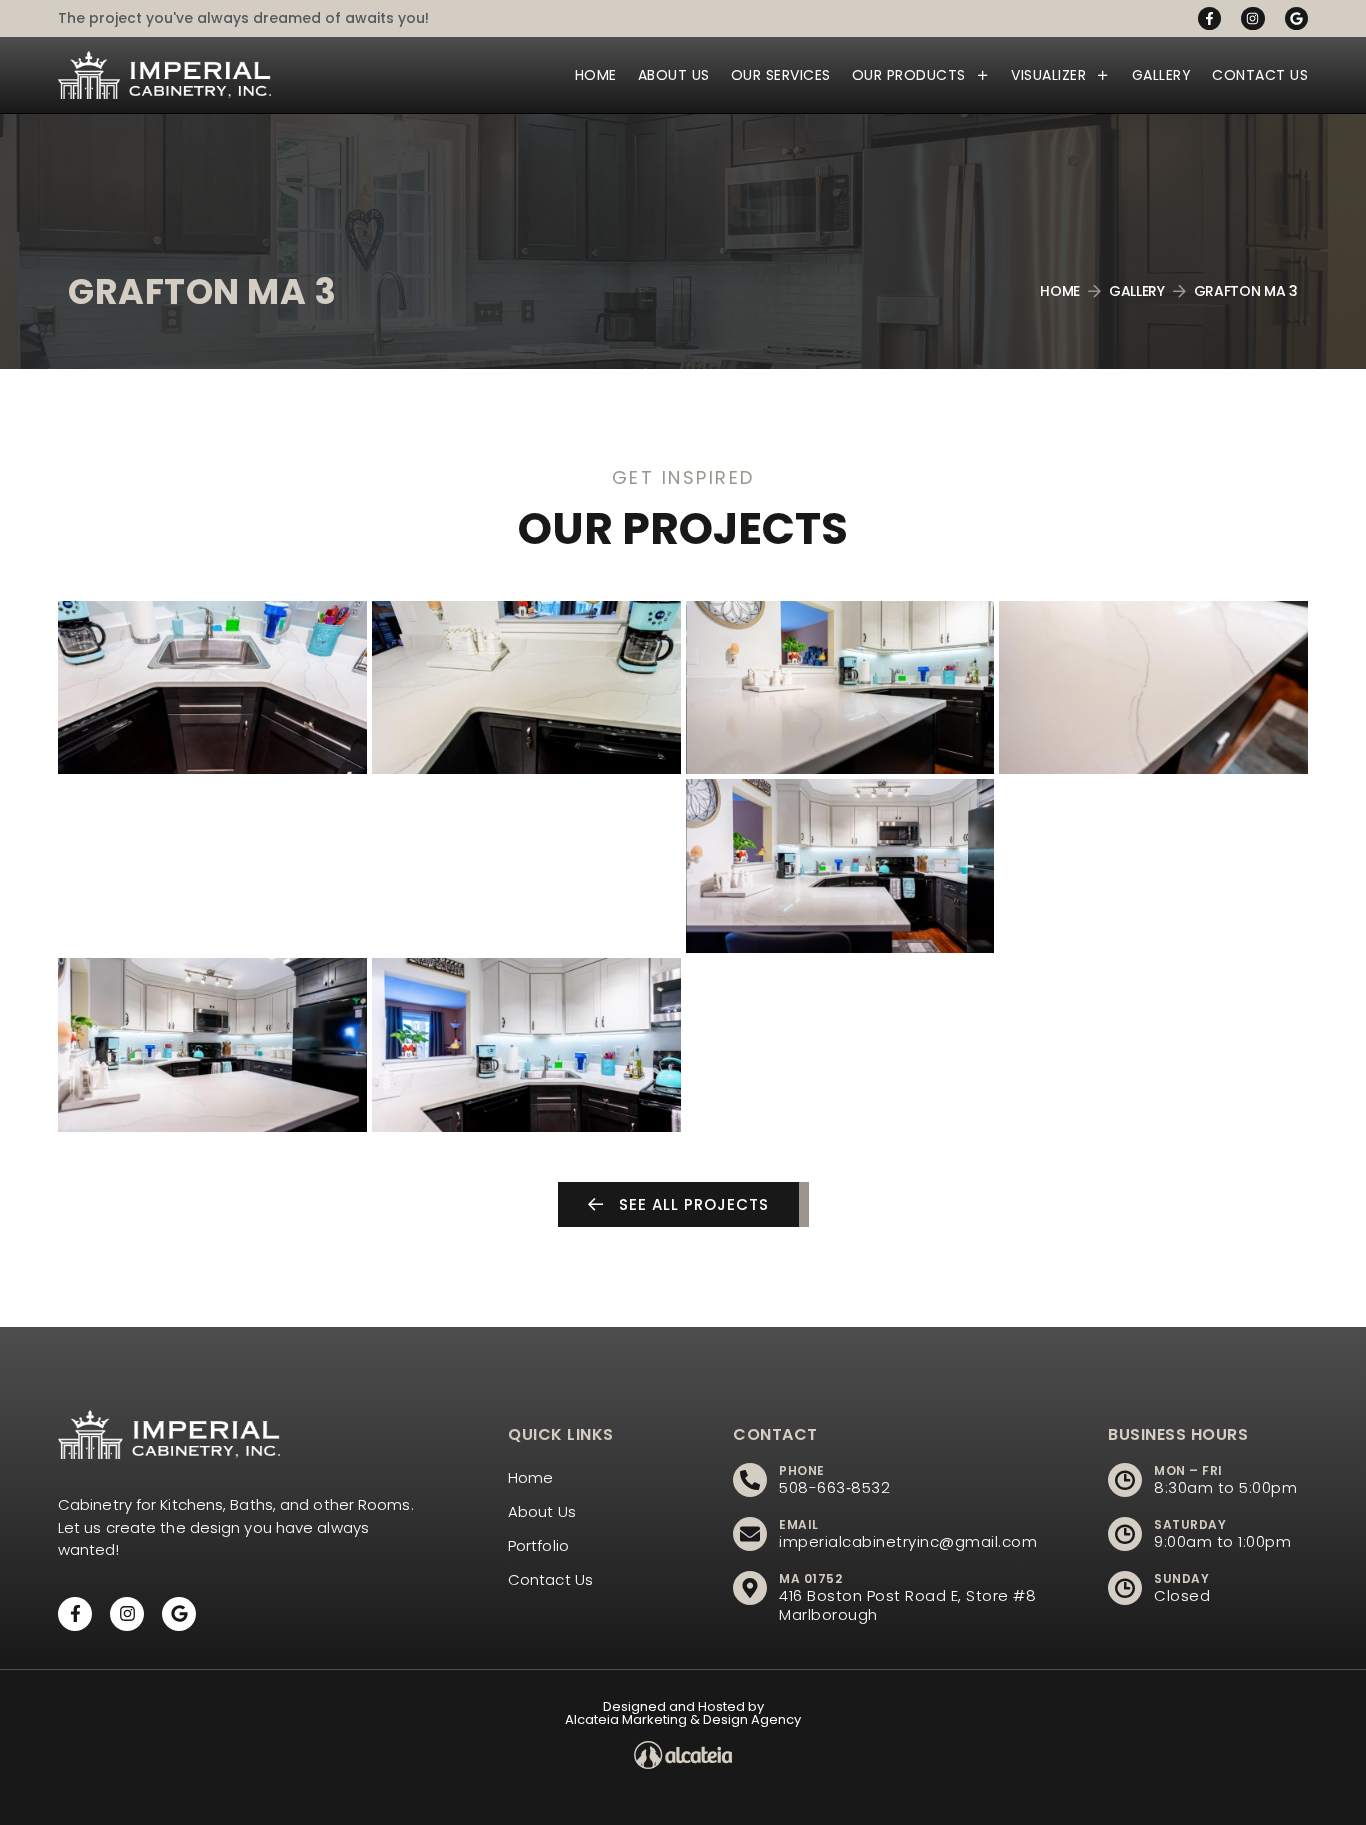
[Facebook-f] (1209, 18)
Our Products (909, 75)
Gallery (1162, 75)
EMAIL (799, 1524)
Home (596, 75)
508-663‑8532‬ (834, 1487)
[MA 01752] (750, 1588)
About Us (674, 75)
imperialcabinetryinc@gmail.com (908, 1541)
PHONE (802, 1470)
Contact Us (1260, 75)
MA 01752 (810, 1578)
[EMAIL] (750, 1534)
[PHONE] (750, 1480)
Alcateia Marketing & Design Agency (683, 1719)
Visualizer (1048, 75)
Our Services (781, 75)
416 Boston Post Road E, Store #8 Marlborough (907, 1605)
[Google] (1296, 18)
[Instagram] (1252, 18)
